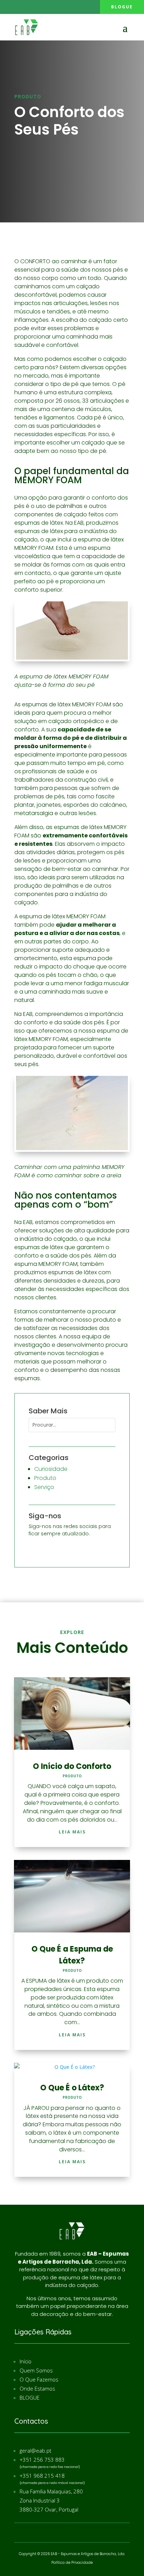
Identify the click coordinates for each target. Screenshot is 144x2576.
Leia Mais (72, 1832)
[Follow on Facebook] (7, 7)
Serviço (44, 1487)
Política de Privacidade (72, 2563)
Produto (28, 96)
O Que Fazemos (39, 2379)
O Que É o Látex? (72, 2088)
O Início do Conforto (72, 1766)
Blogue (122, 7)
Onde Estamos (37, 2388)
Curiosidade (51, 1469)
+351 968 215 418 (42, 2476)
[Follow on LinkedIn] (21, 7)
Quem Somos (36, 2370)
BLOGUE (30, 2398)
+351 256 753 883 (42, 2460)
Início (26, 2361)
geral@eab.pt (35, 2450)
